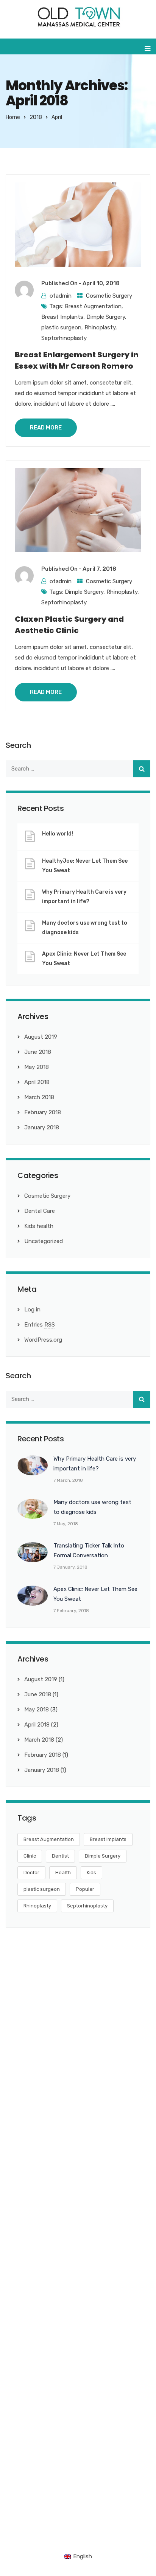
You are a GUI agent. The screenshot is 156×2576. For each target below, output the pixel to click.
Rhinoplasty (100, 327)
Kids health (39, 1226)
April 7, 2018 (99, 569)
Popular (85, 1889)
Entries (40, 1325)
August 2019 (41, 1037)
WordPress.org (43, 1340)
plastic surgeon (61, 327)
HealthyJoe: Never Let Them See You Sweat (85, 866)
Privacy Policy (121, 2523)
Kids (91, 1873)
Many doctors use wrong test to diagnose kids (85, 928)
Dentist (60, 1856)
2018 (36, 117)
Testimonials (29, 2284)
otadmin (61, 296)
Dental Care (40, 1211)
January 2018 (42, 1127)
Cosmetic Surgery (109, 296)
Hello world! (58, 834)
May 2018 (37, 1067)
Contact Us (28, 2298)
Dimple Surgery (106, 317)
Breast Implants (62, 317)
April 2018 (37, 1082)
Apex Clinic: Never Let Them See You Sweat (84, 959)
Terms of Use (133, 2535)
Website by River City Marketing (50, 2523)
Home (13, 117)
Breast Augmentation (93, 306)
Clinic (30, 1856)
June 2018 (38, 1052)
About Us (25, 2241)
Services (23, 2255)
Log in (32, 1310)
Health (63, 1873)
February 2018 (43, 1112)
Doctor (31, 1873)
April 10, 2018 (101, 283)
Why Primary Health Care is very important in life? (84, 897)
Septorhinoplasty (64, 338)
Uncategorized (44, 1241)
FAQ (18, 2270)
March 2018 (39, 1097)
